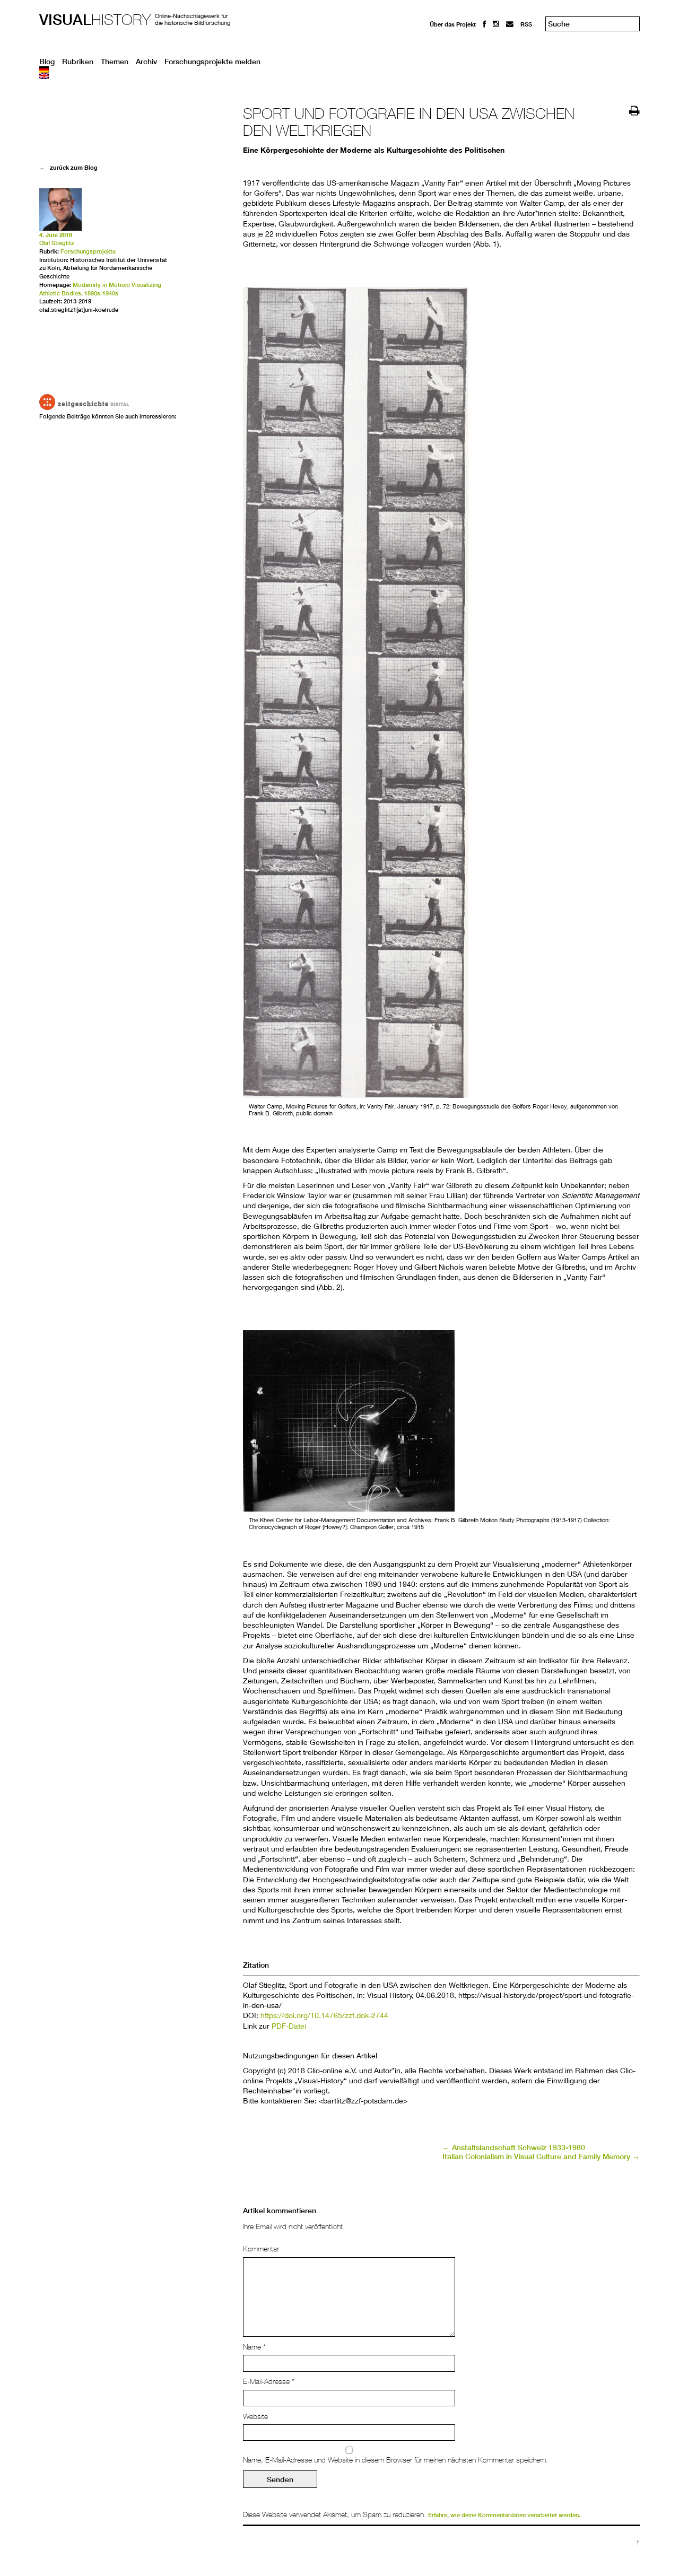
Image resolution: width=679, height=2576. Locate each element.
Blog (47, 62)
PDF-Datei (289, 2026)
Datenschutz (447, 53)
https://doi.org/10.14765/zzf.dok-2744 (324, 2015)
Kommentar (261, 2249)
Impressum (445, 43)
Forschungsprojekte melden (212, 62)
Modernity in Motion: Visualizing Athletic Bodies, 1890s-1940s (100, 289)
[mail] (510, 24)
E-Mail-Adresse (269, 2381)
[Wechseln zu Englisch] (339, 76)
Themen (115, 62)
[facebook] (484, 24)
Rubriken (78, 62)
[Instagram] (496, 24)
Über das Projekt (453, 24)
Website (255, 2416)
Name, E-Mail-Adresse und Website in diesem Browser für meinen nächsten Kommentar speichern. (395, 2460)
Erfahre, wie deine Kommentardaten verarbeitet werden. (504, 2515)
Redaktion (444, 33)
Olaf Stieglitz (57, 243)
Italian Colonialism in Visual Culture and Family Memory (541, 2156)
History (95, 19)
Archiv (146, 62)
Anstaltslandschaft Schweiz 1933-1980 (514, 2147)
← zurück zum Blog (68, 167)
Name (254, 2347)
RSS (526, 24)
